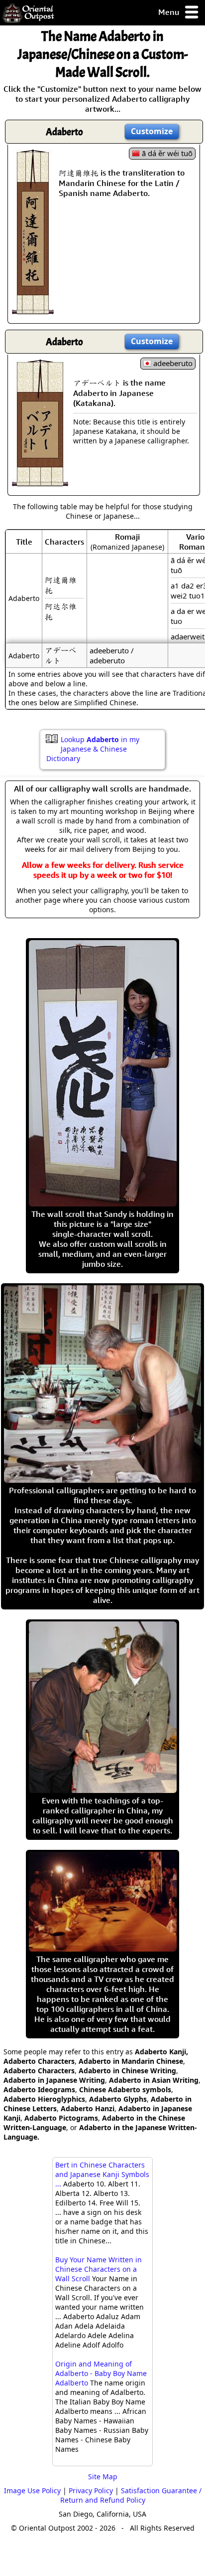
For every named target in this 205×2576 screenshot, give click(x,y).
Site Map (103, 2477)
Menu (170, 12)
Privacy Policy (91, 2490)
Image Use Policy (32, 2490)
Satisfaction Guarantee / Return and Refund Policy (131, 2495)
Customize (152, 131)
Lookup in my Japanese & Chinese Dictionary (93, 749)
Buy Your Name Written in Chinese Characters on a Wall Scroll (99, 2269)
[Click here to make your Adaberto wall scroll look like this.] (33, 309)
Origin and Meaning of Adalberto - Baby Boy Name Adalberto (101, 2373)
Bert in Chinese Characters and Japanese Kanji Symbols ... (102, 2174)
